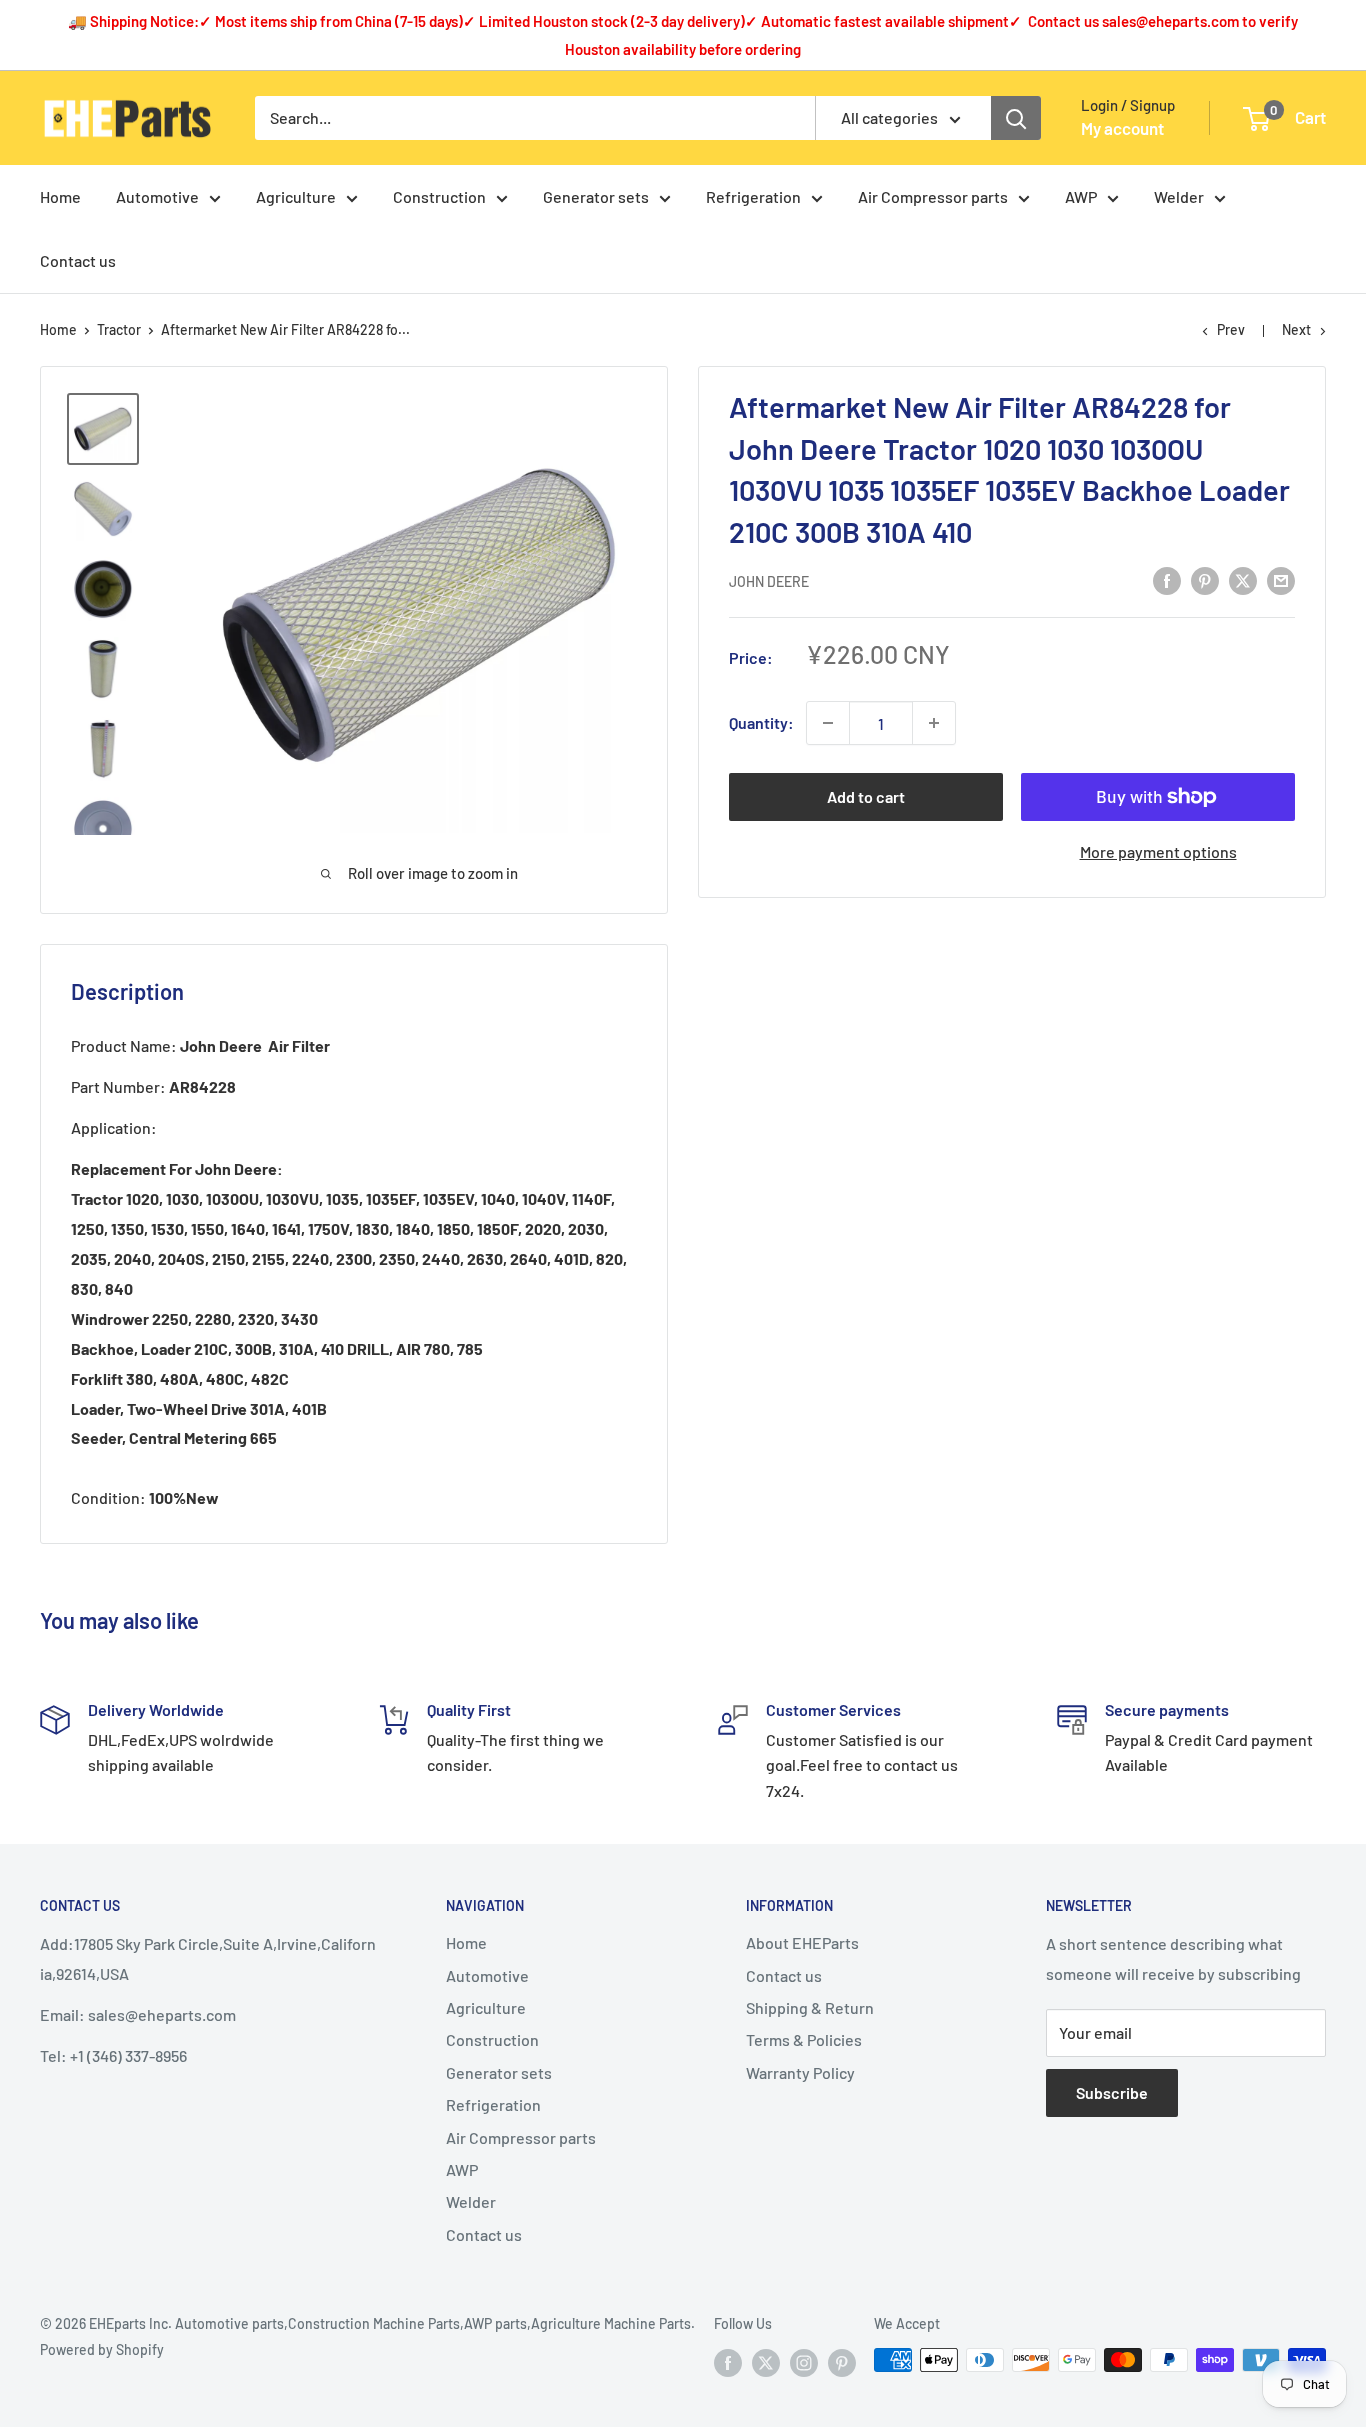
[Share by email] (1281, 579)
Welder (1179, 196)
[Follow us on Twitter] (766, 2362)
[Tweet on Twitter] (1243, 579)
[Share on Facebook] (1167, 579)
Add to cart (866, 796)
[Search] (1016, 118)
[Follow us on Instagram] (804, 2362)
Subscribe (1112, 2092)
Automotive (157, 196)
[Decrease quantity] (828, 723)
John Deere (769, 581)
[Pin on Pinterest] (1205, 579)
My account (1122, 128)
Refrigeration (753, 196)
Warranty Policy (800, 2072)
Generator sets (596, 196)
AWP (1081, 196)
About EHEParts (802, 1942)
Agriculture (296, 196)
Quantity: (761, 722)
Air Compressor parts (933, 196)
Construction (439, 196)
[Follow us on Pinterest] (842, 2362)
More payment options (1158, 851)
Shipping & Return (810, 2007)
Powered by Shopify (102, 2349)
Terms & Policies (804, 2039)
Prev (1231, 329)
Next (1296, 329)
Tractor (119, 329)
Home (60, 196)
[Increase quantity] (934, 723)
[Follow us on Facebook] (728, 2362)
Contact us (78, 260)
